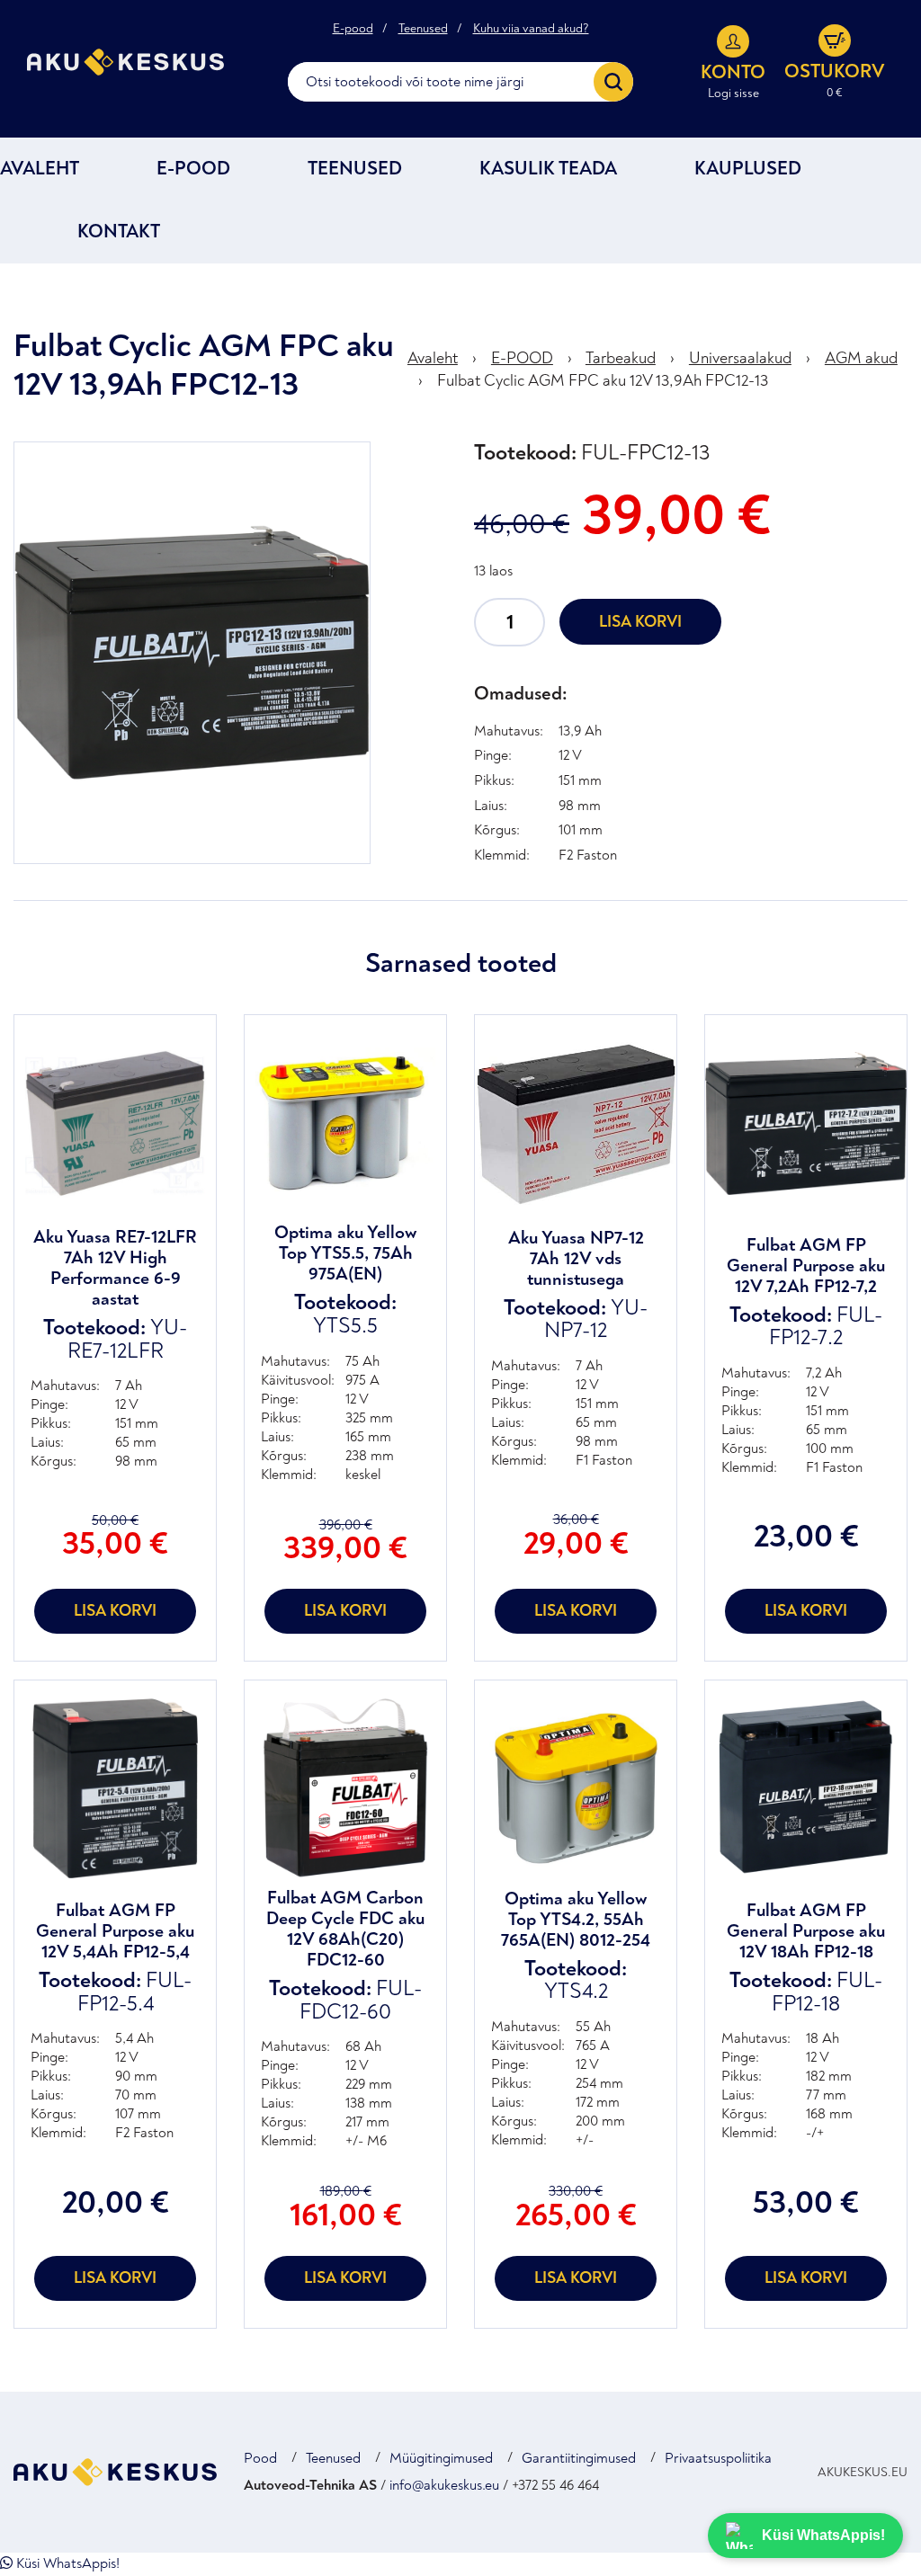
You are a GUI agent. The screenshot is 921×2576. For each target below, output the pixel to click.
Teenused (423, 29)
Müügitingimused (441, 2458)
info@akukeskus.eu (444, 2485)
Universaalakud (740, 358)
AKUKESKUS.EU (863, 2472)
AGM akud (861, 358)
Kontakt (119, 232)
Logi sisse (733, 94)
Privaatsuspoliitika (718, 2458)
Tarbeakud (621, 358)
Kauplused (748, 169)
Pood (260, 2458)
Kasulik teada (548, 169)
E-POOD (193, 169)
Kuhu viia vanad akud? (531, 29)
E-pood (353, 29)
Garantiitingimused (579, 2458)
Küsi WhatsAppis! (66, 2563)
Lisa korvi (640, 622)
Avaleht (40, 169)
